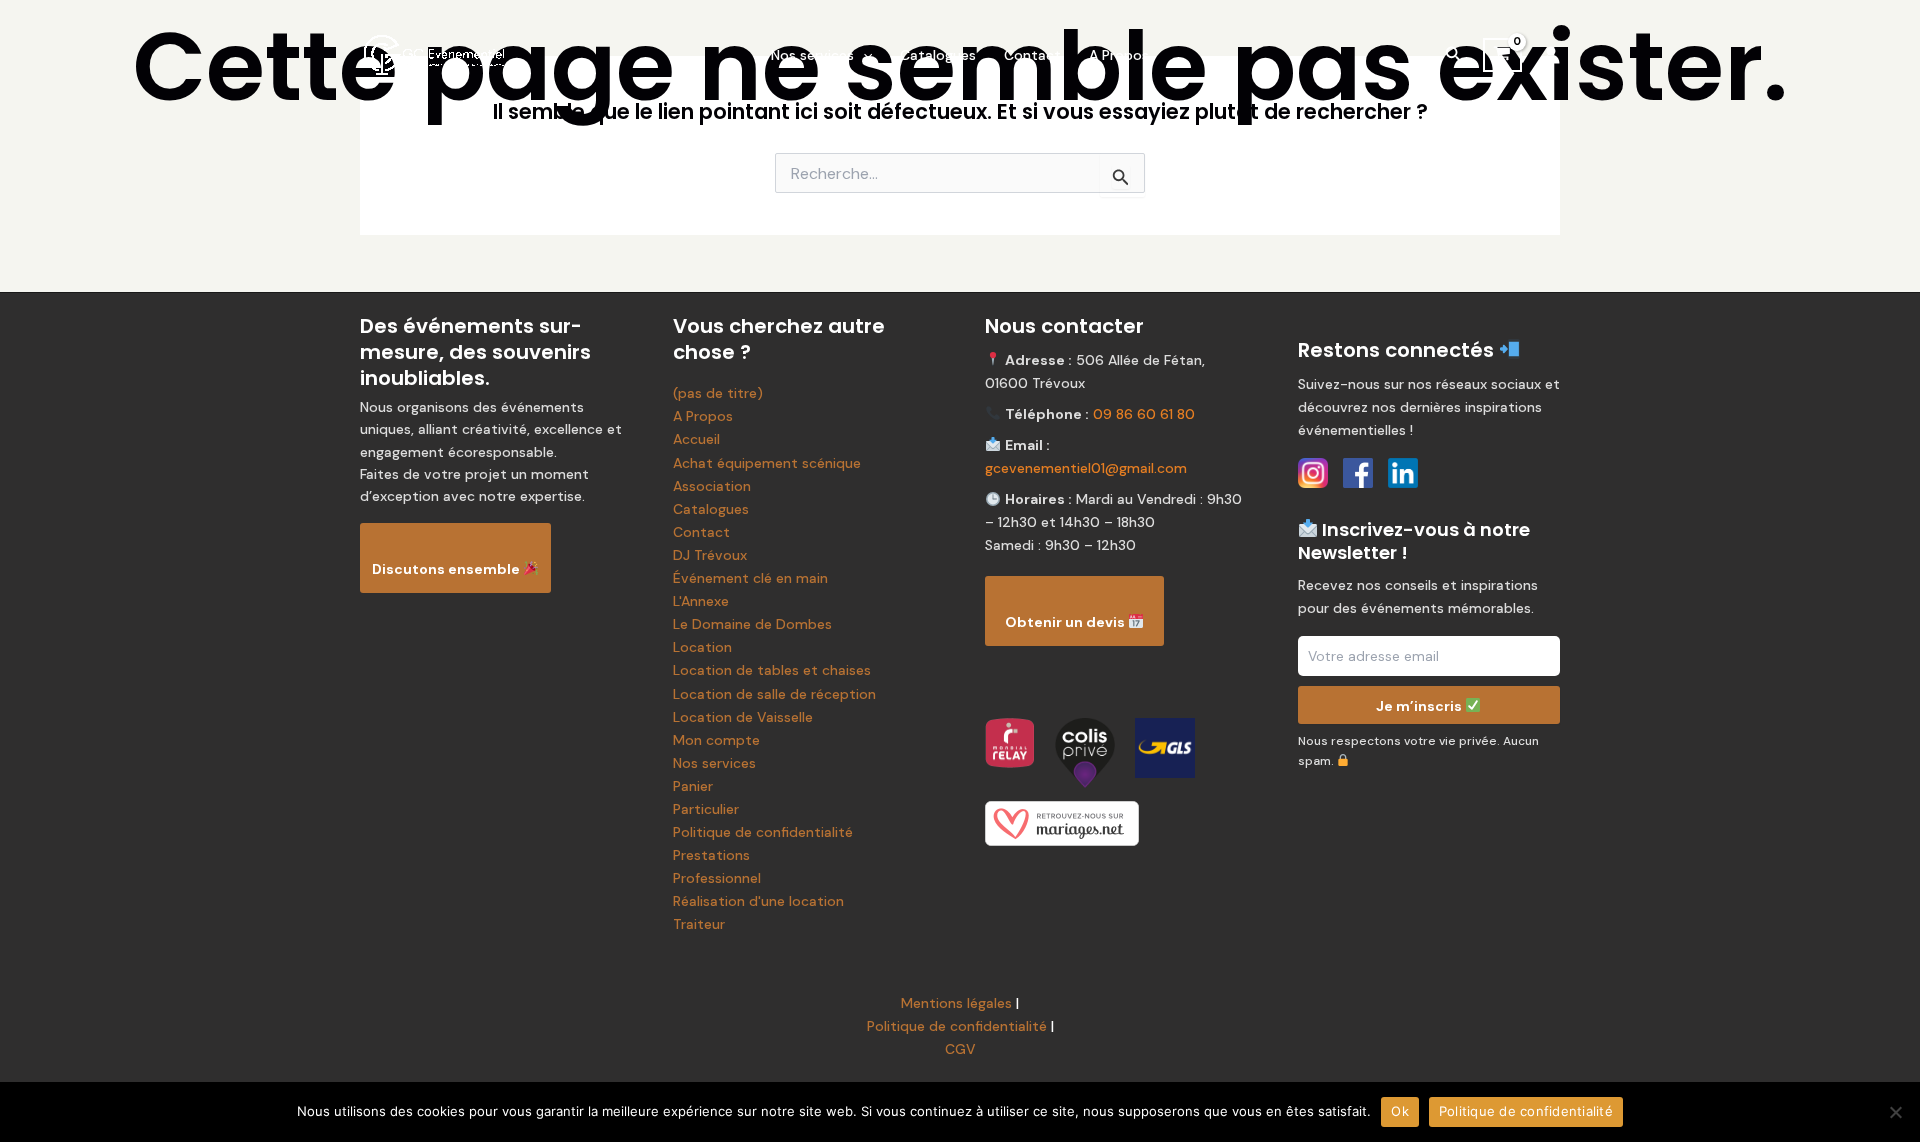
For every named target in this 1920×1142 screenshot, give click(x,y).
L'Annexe (701, 601)
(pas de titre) (718, 393)
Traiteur (699, 924)
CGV (960, 1049)
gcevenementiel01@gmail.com (1086, 468)
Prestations (711, 855)
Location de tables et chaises (772, 670)
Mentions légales (956, 1003)
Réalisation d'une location (758, 901)
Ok (1400, 1111)
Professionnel (717, 878)
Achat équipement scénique (767, 463)
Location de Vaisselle (743, 717)
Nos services (812, 55)
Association (712, 486)
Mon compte (716, 740)
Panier (693, 786)
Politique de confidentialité (763, 832)
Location (702, 647)
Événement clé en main (750, 578)
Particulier (706, 809)
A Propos (1119, 55)
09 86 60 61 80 (1144, 414)
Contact (1032, 55)
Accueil (696, 439)
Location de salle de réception (774, 694)
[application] (863, 55)
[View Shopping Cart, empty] (1502, 54)
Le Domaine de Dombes (752, 624)
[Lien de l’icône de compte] (1551, 55)
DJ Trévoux (710, 555)
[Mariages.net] (1116, 823)
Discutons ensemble (447, 569)
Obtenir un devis (1066, 622)
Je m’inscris (1420, 705)
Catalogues (938, 55)
